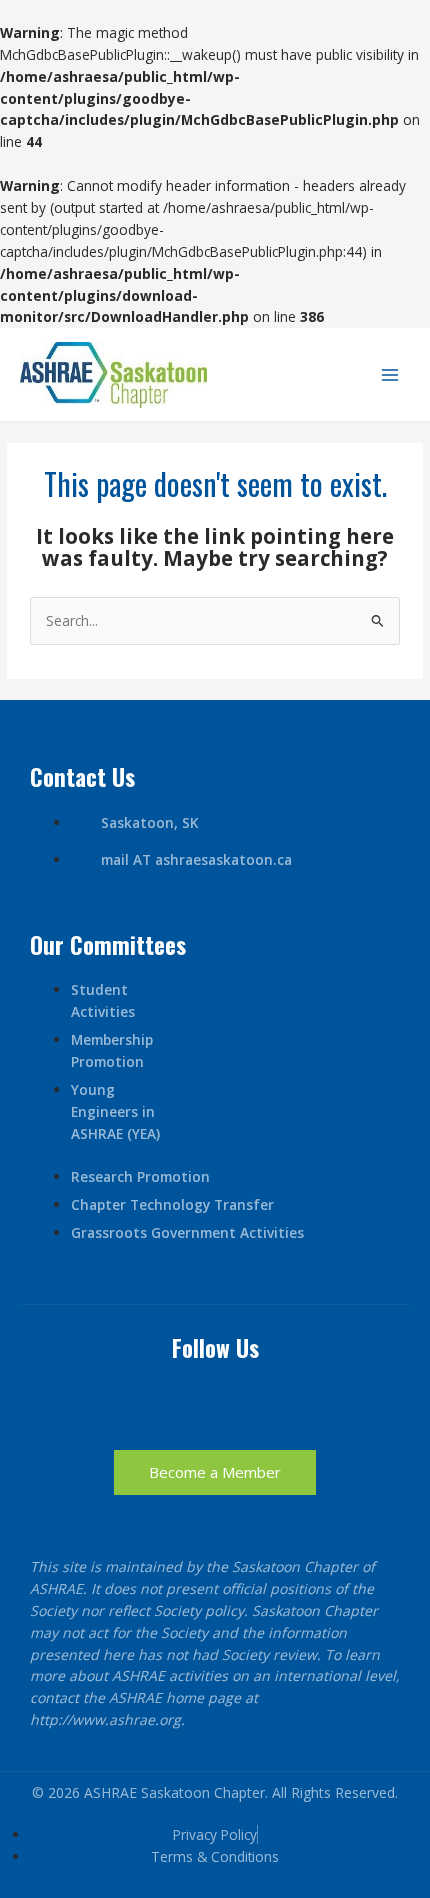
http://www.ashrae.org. (107, 1719)
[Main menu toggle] (390, 375)
